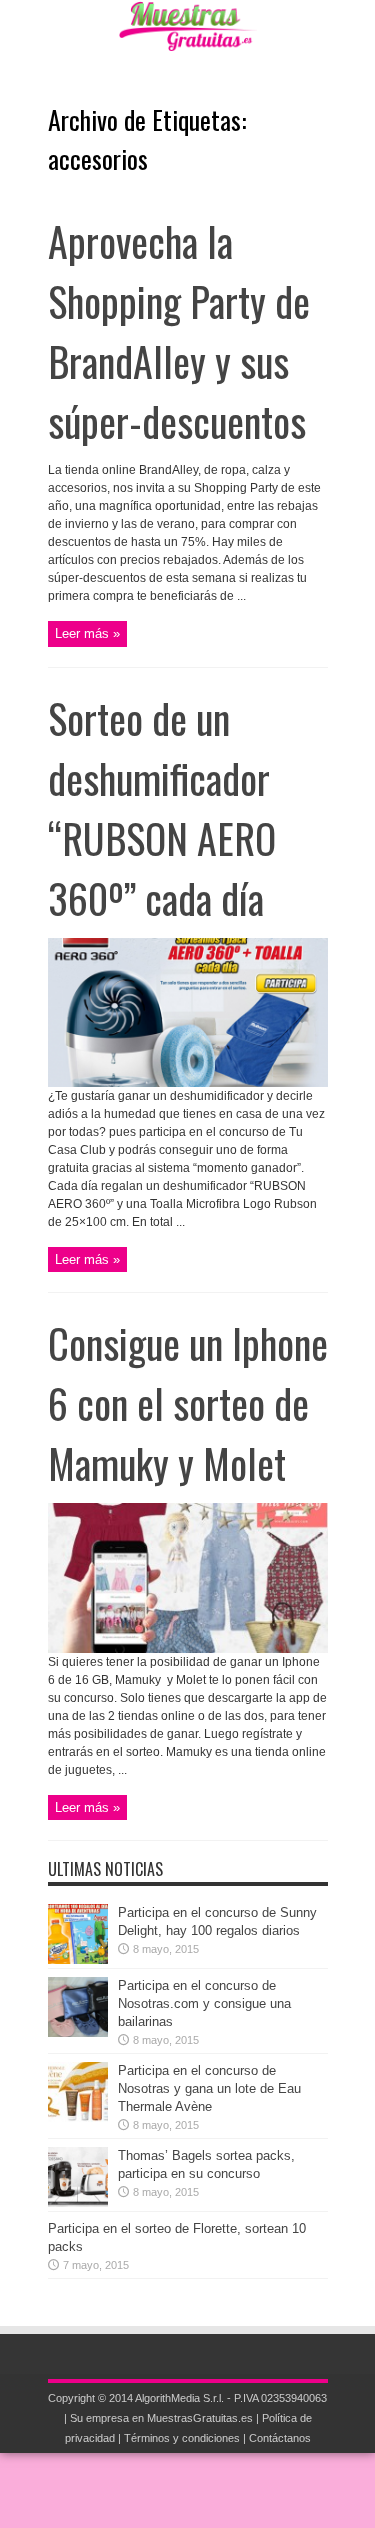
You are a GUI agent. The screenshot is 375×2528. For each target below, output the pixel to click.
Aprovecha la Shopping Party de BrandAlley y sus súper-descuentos (179, 331)
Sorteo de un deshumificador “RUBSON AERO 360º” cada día (162, 808)
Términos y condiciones (182, 2438)
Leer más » (87, 633)
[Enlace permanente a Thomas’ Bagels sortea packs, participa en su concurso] (78, 2202)
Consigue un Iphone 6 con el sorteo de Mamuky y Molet (188, 1403)
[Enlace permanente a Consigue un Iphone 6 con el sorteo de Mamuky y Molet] (188, 1648)
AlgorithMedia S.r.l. (179, 2398)
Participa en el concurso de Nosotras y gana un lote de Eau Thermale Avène (209, 2088)
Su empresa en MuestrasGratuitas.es (161, 2418)
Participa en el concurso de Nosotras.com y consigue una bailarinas (204, 2003)
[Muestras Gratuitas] (187, 36)
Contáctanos (280, 2438)
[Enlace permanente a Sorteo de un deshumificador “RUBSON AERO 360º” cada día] (188, 1082)
